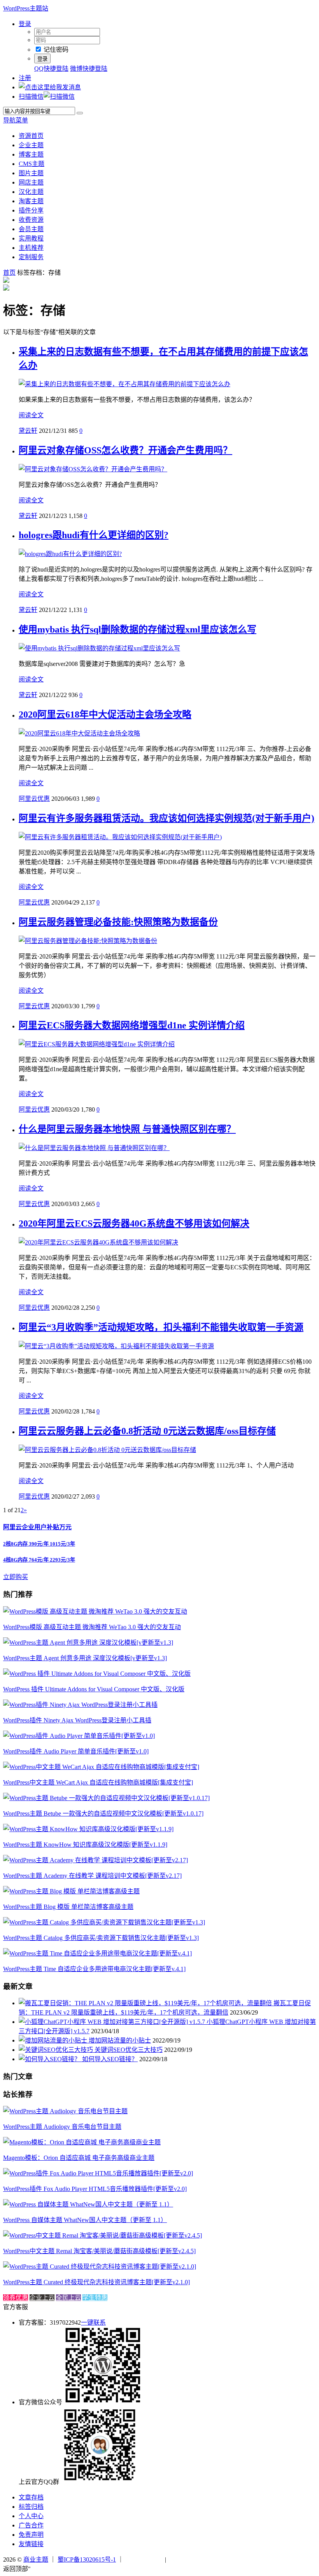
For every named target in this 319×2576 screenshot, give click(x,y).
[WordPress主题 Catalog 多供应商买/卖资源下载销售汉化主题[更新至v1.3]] (104, 1922)
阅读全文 (31, 415)
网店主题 (31, 182)
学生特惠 (95, 2298)
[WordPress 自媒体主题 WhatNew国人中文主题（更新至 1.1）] (88, 2204)
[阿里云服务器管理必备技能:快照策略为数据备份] (88, 941)
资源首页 (31, 136)
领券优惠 (16, 2298)
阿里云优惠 (34, 799)
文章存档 (31, 2497)
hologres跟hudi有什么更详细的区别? (94, 535)
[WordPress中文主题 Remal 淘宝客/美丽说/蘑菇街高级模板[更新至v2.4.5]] (103, 2235)
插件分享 (31, 210)
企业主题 (31, 145)
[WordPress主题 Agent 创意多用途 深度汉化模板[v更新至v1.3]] (88, 1643)
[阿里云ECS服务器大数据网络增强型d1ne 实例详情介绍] (97, 1044)
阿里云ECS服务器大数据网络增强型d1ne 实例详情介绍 (132, 1025)
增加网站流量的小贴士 (120, 2040)
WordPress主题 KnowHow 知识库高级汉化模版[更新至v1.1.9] (85, 1845)
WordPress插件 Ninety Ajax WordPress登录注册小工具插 (77, 1720)
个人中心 (31, 2516)
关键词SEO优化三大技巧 (129, 2050)
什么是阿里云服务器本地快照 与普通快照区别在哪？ (127, 1129)
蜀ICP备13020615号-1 (87, 2559)
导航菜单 (16, 120)
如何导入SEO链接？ (110, 2059)
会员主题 (31, 229)
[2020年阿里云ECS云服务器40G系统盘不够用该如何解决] (98, 1242)
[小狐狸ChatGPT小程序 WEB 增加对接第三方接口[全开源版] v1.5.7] (113, 2022)
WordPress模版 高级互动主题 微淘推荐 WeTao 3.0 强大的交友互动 (92, 1627)
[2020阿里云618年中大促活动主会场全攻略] (79, 733)
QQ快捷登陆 (51, 69)
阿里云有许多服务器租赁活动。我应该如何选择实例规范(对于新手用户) (167, 818)
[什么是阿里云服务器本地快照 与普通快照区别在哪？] (94, 1148)
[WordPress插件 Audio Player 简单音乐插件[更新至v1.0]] (79, 1736)
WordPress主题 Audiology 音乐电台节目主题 (62, 2127)
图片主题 (31, 173)
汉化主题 (31, 192)
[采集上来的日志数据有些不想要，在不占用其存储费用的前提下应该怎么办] (124, 384)
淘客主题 (31, 201)
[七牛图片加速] (187, 2559)
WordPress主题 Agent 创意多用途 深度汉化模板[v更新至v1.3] (85, 1658)
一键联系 (93, 2322)
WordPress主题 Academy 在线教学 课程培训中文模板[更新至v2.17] (92, 1876)
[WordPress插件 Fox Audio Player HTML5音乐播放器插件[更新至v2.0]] (98, 2173)
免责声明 (31, 2535)
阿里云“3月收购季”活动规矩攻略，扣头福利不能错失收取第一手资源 (161, 1327)
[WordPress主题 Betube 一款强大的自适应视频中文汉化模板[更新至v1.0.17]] (106, 1798)
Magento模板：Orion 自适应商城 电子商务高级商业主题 (79, 2158)
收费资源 (31, 220)
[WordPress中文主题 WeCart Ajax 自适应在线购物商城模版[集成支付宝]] (101, 1767)
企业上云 (42, 2298)
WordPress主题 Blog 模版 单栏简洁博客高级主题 (68, 1907)
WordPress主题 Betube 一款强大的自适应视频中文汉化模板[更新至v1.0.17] (103, 1813)
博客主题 (31, 154)
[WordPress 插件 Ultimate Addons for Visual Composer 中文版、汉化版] (97, 1674)
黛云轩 (28, 431)
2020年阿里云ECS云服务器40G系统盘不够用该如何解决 (134, 1224)
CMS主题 (32, 164)
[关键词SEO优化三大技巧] (57, 2050)
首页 (9, 273)
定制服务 (31, 257)
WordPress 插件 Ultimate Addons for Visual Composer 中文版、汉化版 (94, 1689)
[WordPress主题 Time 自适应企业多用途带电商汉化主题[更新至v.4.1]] (97, 1953)
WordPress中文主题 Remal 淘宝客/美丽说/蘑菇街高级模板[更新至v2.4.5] (99, 2251)
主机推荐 (31, 248)
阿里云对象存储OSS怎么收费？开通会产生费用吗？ (125, 450)
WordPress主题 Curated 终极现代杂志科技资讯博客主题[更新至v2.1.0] (96, 2282)
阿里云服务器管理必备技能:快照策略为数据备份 (118, 922)
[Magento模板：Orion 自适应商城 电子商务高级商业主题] (82, 2142)
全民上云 (68, 2298)
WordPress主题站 (26, 8)
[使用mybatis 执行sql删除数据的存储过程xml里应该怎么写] (99, 648)
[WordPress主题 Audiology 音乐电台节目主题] (65, 2111)
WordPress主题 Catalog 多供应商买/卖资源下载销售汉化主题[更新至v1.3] (101, 1938)
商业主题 (36, 2559)
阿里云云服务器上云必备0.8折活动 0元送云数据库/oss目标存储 (147, 1431)
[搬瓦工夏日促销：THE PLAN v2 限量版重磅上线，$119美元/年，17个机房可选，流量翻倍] (146, 2003)
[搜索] (80, 113)
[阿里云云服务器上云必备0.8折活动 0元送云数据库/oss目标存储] (107, 1450)
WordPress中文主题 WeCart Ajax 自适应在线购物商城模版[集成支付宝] (98, 1782)
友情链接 (31, 2544)
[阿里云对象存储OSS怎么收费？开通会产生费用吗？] (93, 469)
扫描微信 (31, 97)
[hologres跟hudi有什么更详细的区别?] (70, 554)
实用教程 (31, 238)
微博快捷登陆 (89, 69)
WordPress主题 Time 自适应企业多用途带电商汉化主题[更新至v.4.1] (94, 1969)
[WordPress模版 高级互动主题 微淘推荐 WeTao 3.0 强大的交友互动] (95, 1611)
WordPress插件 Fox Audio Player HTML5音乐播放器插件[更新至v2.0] (95, 2189)
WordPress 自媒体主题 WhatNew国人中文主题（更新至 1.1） (85, 2220)
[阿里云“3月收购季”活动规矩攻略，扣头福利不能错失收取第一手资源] (116, 1346)
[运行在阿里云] (144, 2559)
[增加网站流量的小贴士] (54, 2040)
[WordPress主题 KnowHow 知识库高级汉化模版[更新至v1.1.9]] (88, 1829)
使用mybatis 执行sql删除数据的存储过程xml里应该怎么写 (138, 629)
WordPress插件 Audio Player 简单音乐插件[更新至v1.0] (76, 1751)
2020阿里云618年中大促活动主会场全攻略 (105, 715)
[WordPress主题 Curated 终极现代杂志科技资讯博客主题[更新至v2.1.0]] (100, 2267)
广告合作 (31, 2525)
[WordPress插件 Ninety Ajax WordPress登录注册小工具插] (80, 1705)
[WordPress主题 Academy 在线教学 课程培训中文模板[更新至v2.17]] (96, 1860)
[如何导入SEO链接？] (50, 2059)
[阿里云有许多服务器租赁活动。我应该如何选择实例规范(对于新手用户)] (120, 837)
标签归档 (31, 2507)
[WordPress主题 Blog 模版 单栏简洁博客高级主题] (71, 1891)
